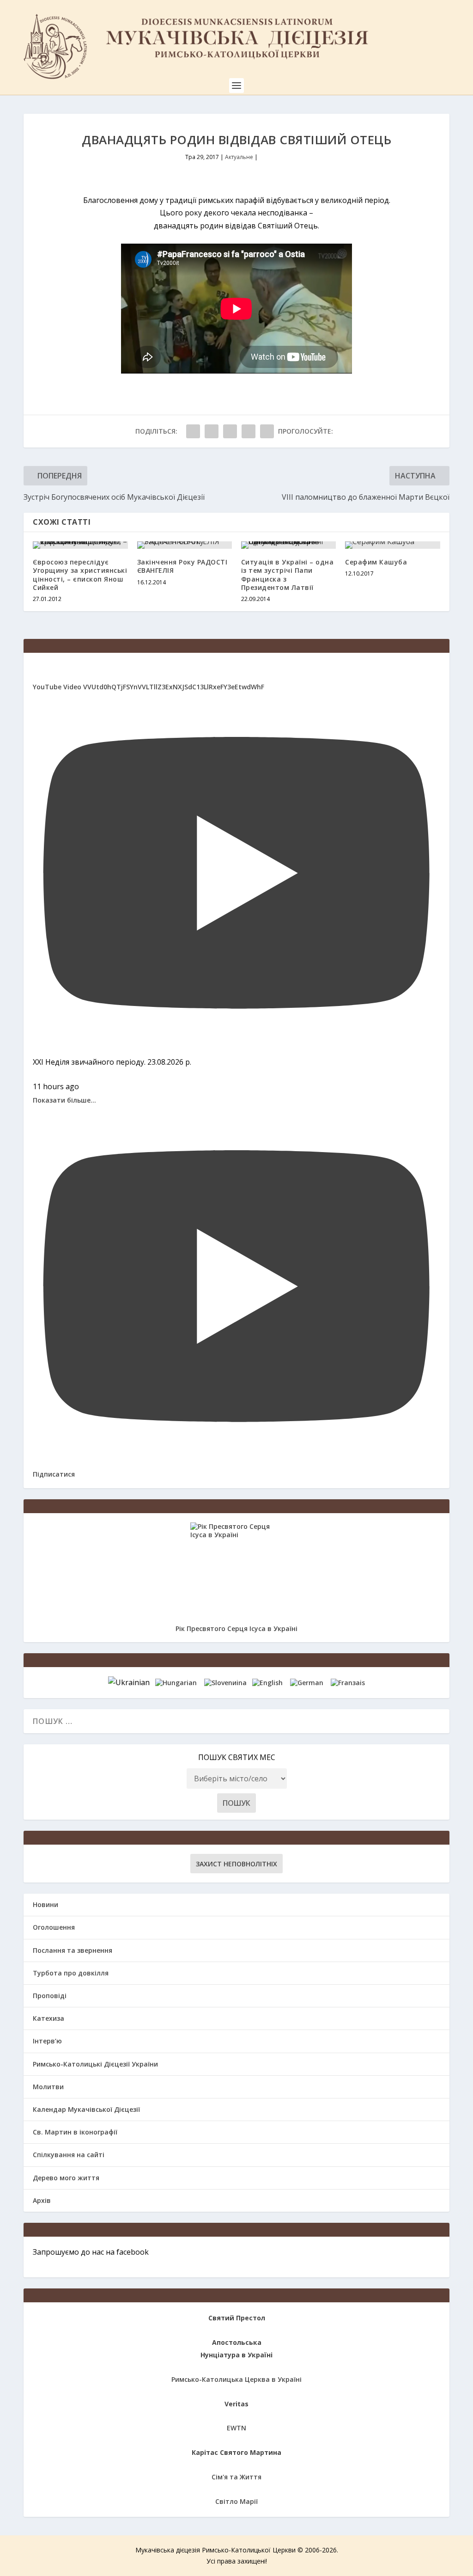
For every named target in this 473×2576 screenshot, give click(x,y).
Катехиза (49, 2018)
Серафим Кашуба (376, 562)
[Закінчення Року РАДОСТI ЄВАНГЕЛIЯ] (185, 545)
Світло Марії (236, 2501)
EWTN (236, 2428)
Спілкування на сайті (69, 2155)
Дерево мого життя (66, 2178)
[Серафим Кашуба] (392, 545)
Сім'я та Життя (236, 2477)
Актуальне (239, 157)
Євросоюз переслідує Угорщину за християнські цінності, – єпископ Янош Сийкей (80, 575)
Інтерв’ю (47, 2041)
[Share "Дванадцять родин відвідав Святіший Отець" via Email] (249, 431)
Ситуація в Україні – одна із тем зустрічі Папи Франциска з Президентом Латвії (288, 575)
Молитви (48, 2087)
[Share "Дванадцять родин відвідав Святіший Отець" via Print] (267, 431)
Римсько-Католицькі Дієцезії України (95, 2064)
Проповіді (50, 1996)
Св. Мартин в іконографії (75, 2132)
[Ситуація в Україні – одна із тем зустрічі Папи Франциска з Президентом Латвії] (288, 545)
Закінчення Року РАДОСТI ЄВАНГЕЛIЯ (182, 566)
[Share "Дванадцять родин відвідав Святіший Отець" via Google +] (230, 431)
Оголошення (54, 1927)
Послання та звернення (73, 1950)
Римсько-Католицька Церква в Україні (236, 2379)
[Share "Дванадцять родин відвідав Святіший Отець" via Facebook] (193, 431)
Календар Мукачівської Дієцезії (86, 2109)
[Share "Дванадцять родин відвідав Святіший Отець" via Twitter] (212, 431)
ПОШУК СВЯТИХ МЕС (237, 1757)
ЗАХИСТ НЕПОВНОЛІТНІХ (236, 1864)
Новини (45, 1904)
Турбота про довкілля (71, 1973)
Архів (42, 2200)
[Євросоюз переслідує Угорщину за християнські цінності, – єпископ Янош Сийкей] (80, 545)
